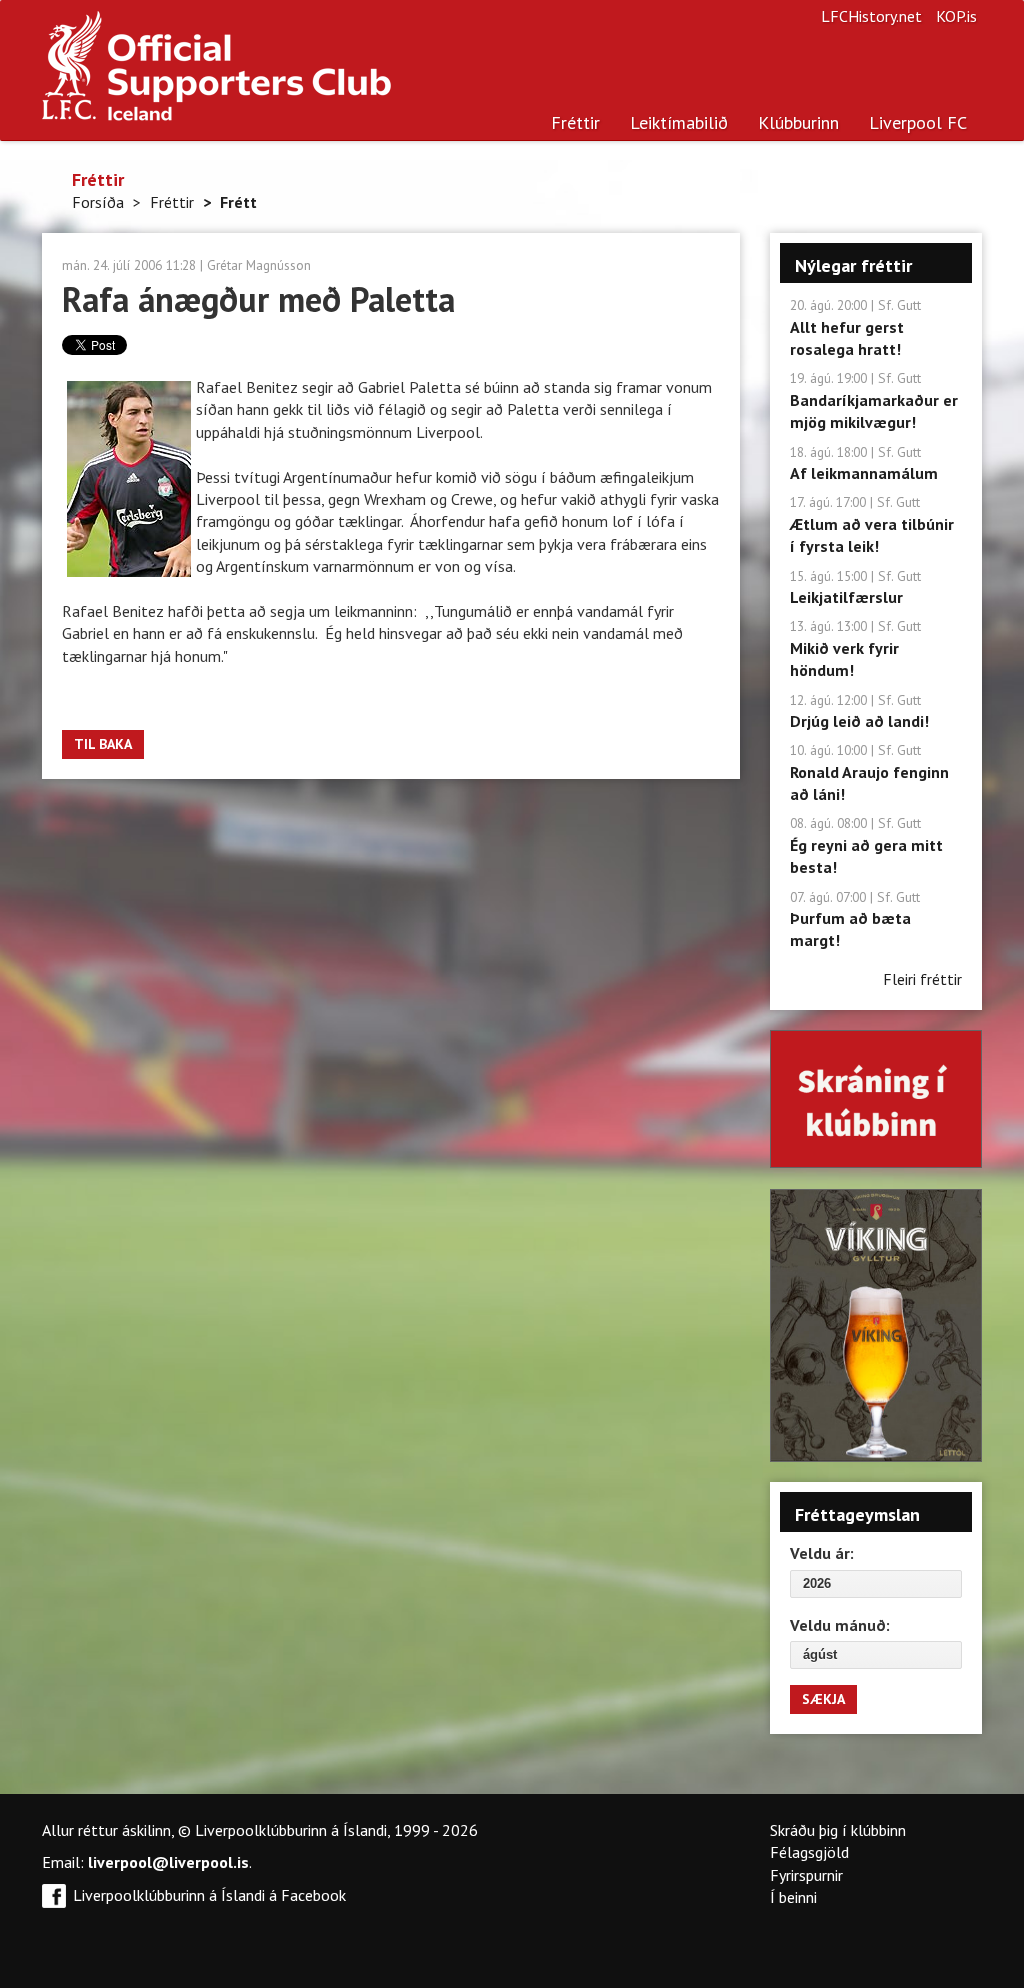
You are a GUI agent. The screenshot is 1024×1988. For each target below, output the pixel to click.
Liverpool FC (918, 122)
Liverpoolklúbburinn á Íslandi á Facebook (209, 1895)
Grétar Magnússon (259, 265)
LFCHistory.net (871, 16)
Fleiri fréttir (922, 979)
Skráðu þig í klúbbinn (838, 1830)
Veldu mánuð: (840, 1625)
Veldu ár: (822, 1553)
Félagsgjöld (809, 1852)
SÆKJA (823, 1699)
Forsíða (98, 202)
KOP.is (956, 16)
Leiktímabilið (679, 122)
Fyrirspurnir (806, 1875)
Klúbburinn (798, 122)
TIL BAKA (103, 744)
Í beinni (793, 1897)
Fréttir (575, 122)
